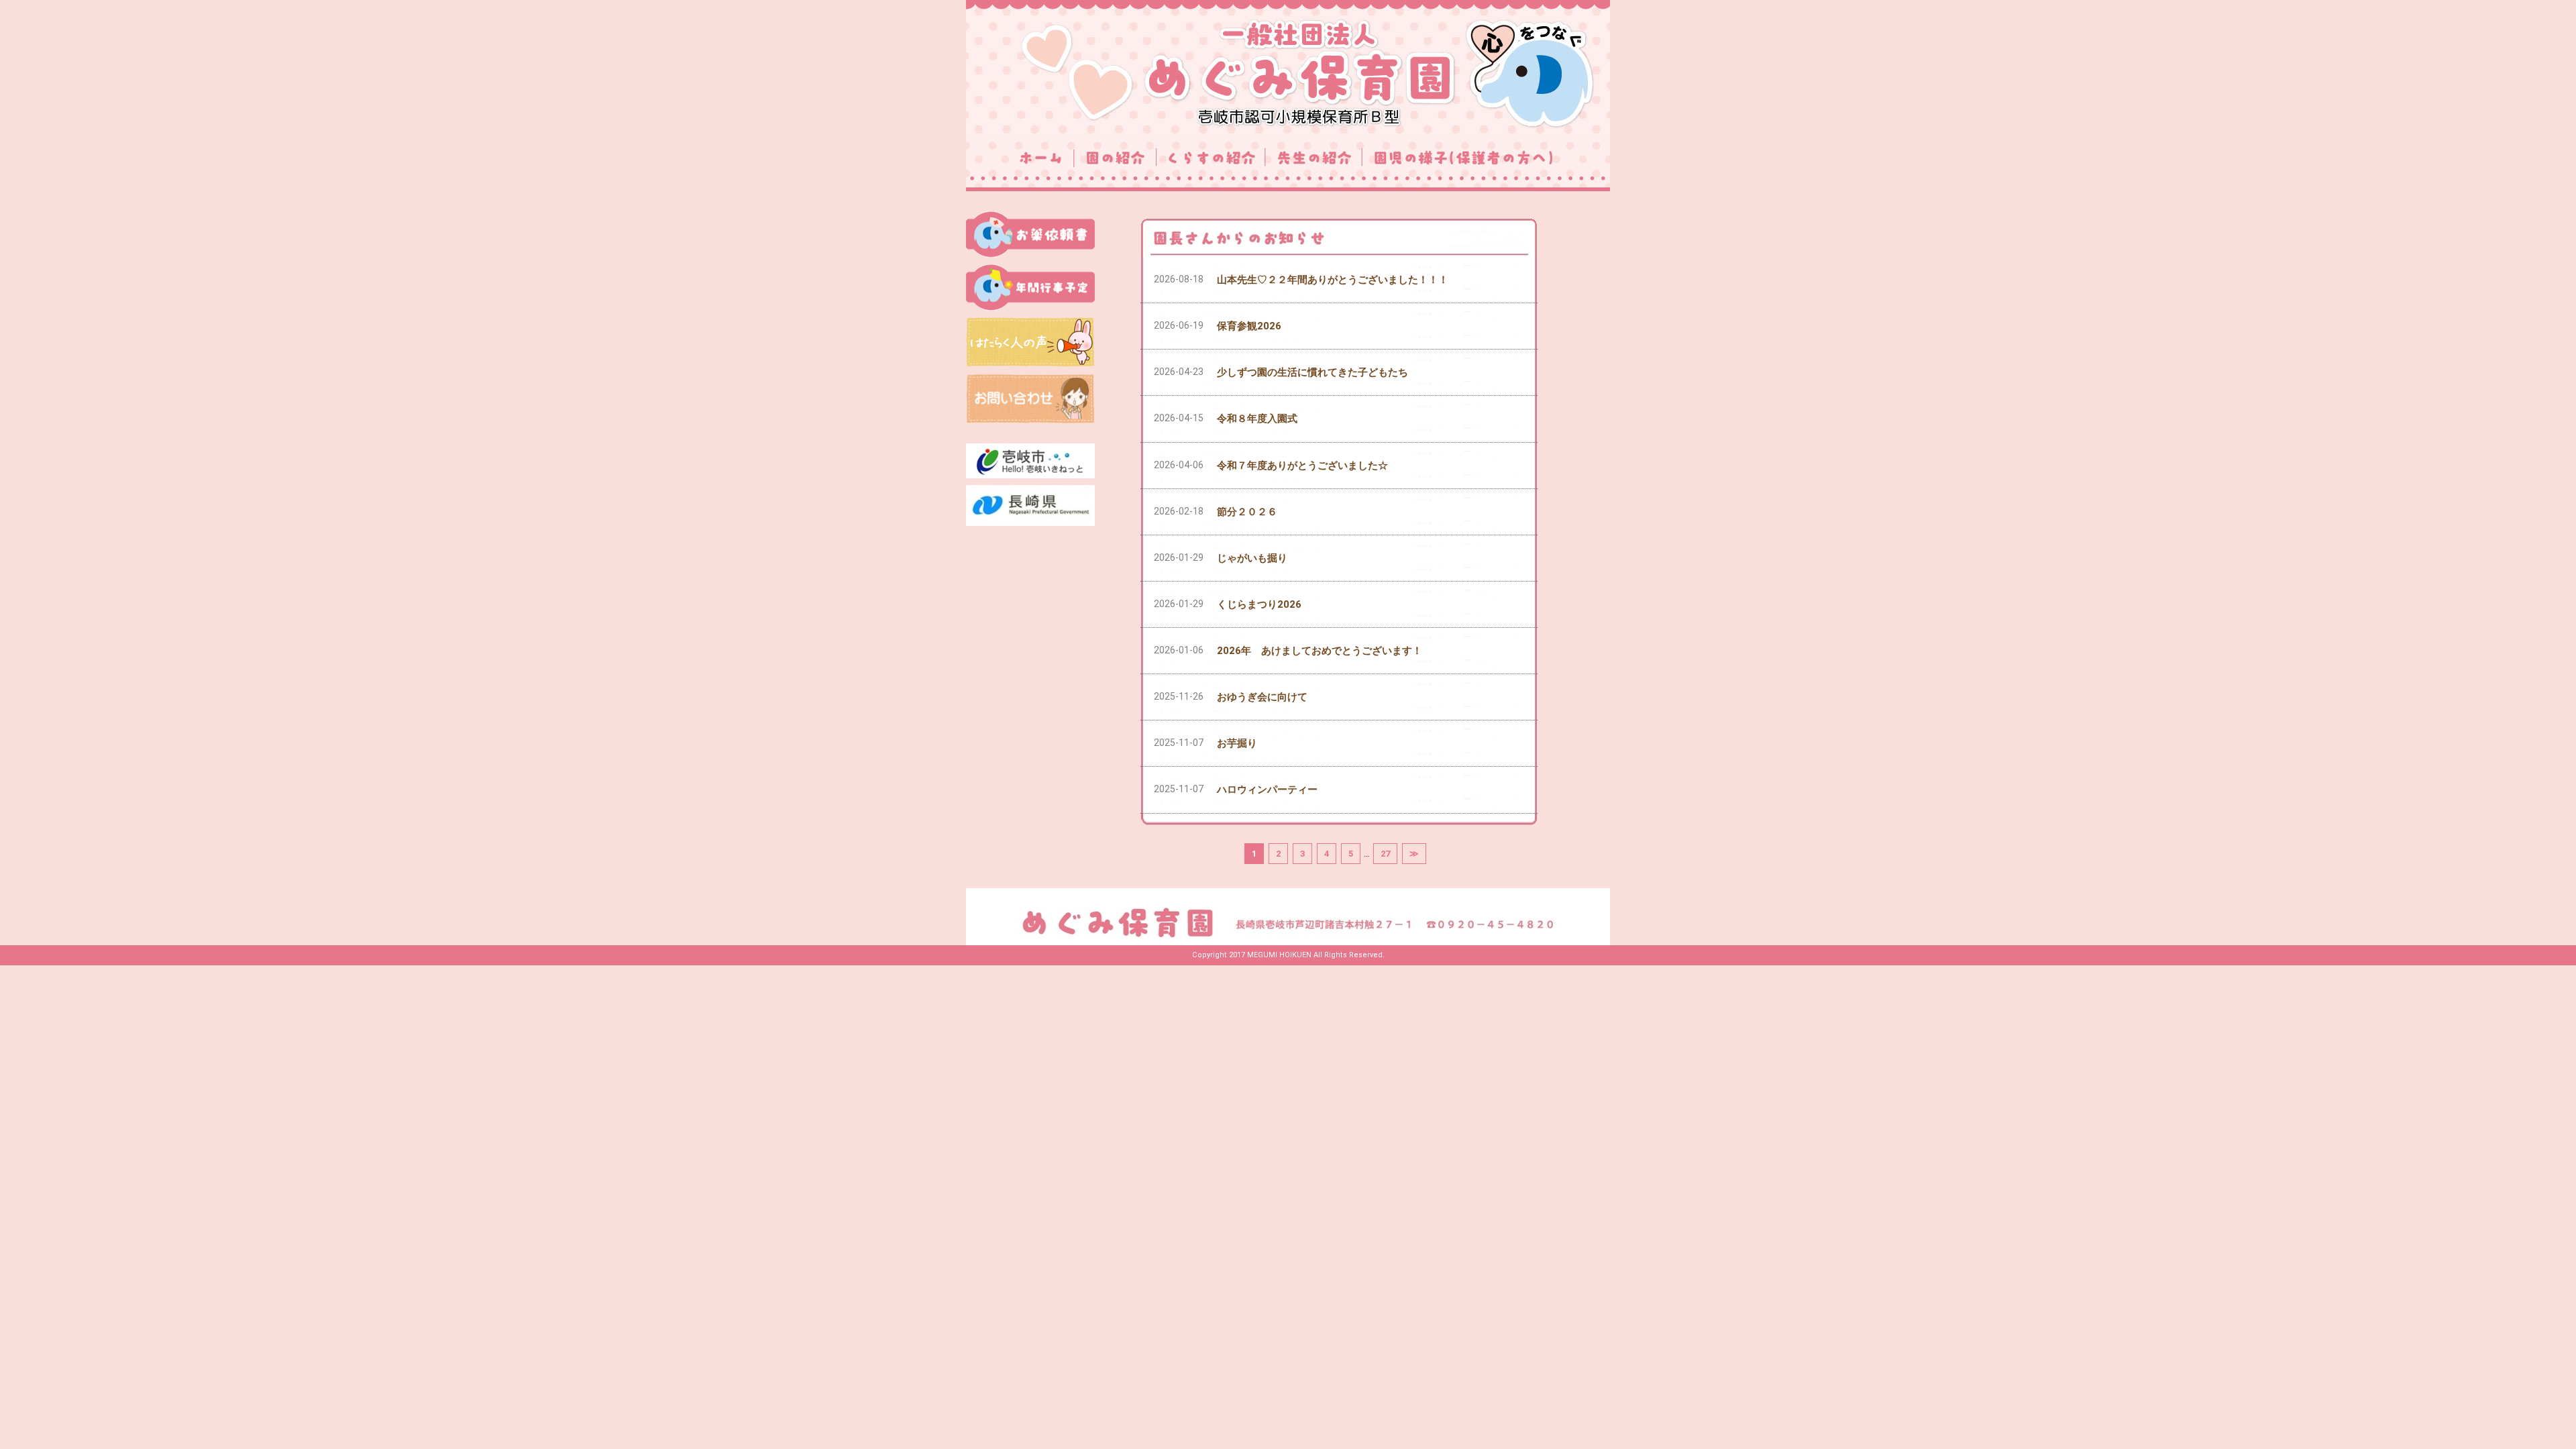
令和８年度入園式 (1257, 419)
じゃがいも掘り (1252, 558)
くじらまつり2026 (1259, 604)
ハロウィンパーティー (1267, 790)
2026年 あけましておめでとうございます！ (1320, 651)
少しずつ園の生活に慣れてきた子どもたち (1312, 372)
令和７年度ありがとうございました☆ (1302, 466)
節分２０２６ (1247, 512)
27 (1385, 854)
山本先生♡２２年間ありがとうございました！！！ (1333, 280)
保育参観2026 (1249, 326)
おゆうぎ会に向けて (1262, 697)
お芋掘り (1237, 743)
